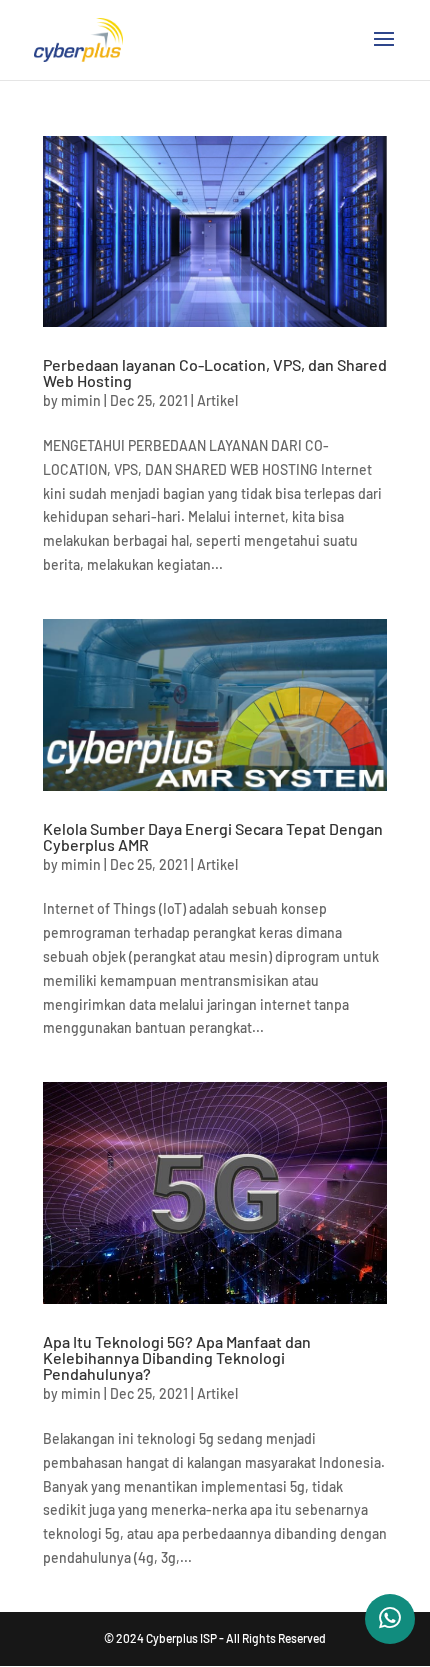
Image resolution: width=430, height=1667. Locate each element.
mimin (81, 400)
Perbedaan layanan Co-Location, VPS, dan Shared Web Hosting (215, 372)
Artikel (217, 400)
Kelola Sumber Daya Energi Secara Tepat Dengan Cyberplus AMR (213, 836)
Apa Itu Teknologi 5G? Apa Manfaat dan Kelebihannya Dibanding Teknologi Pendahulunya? (177, 1357)
